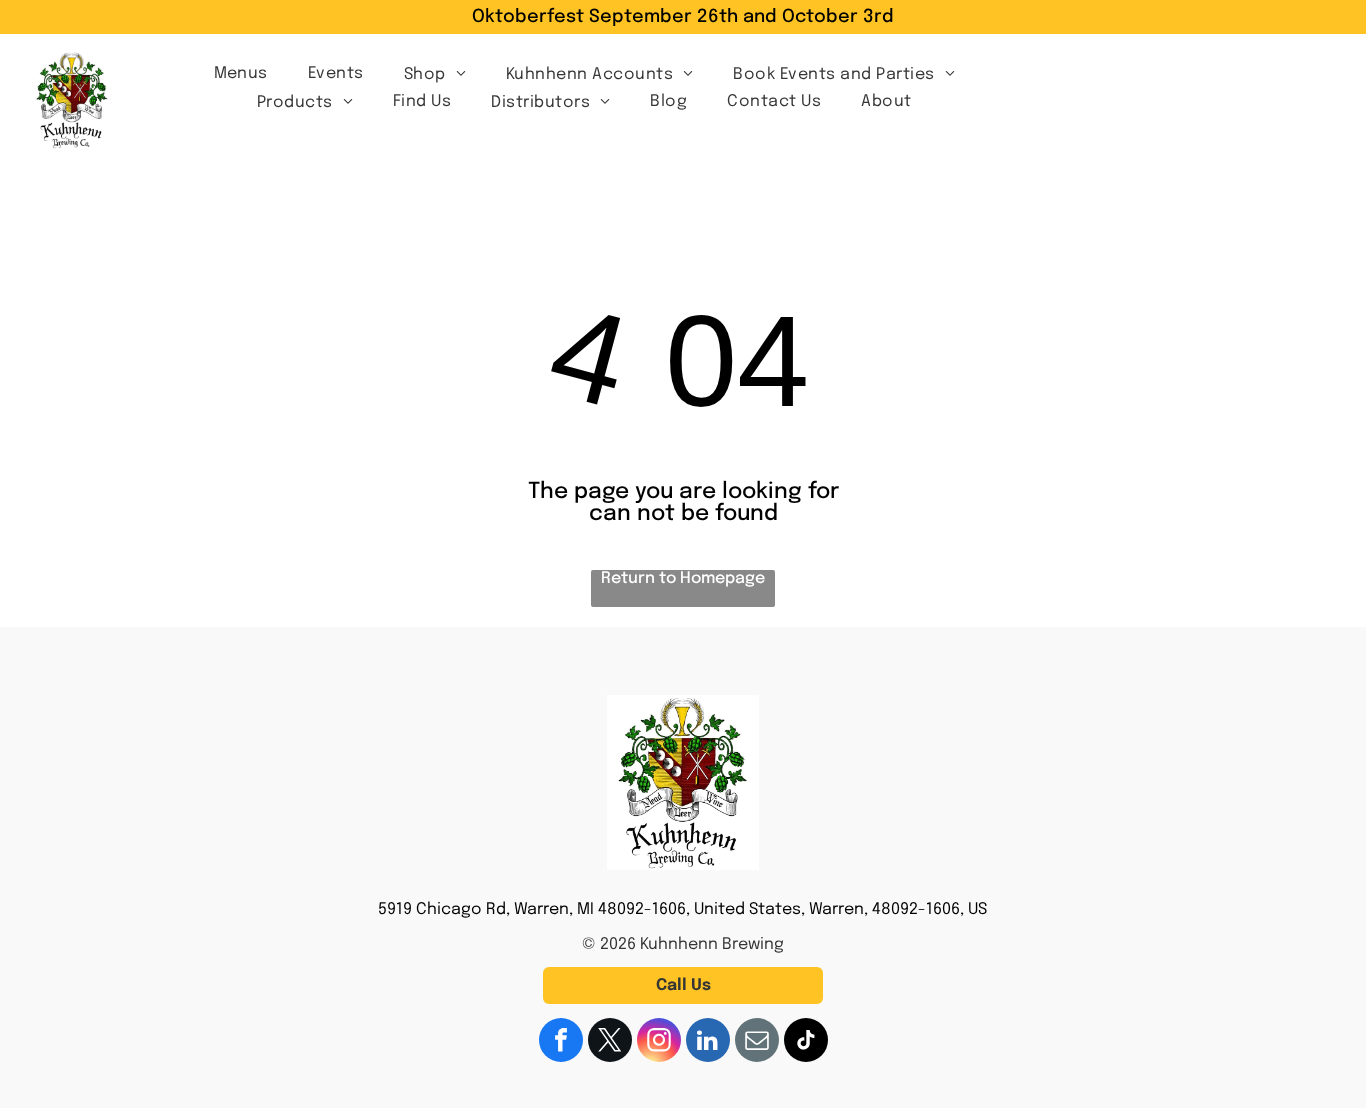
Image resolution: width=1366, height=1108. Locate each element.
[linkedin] (708, 1042)
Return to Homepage (683, 578)
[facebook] (561, 1042)
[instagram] (659, 1042)
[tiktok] (806, 1042)
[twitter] (610, 1042)
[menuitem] (241, 73)
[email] (757, 1042)
